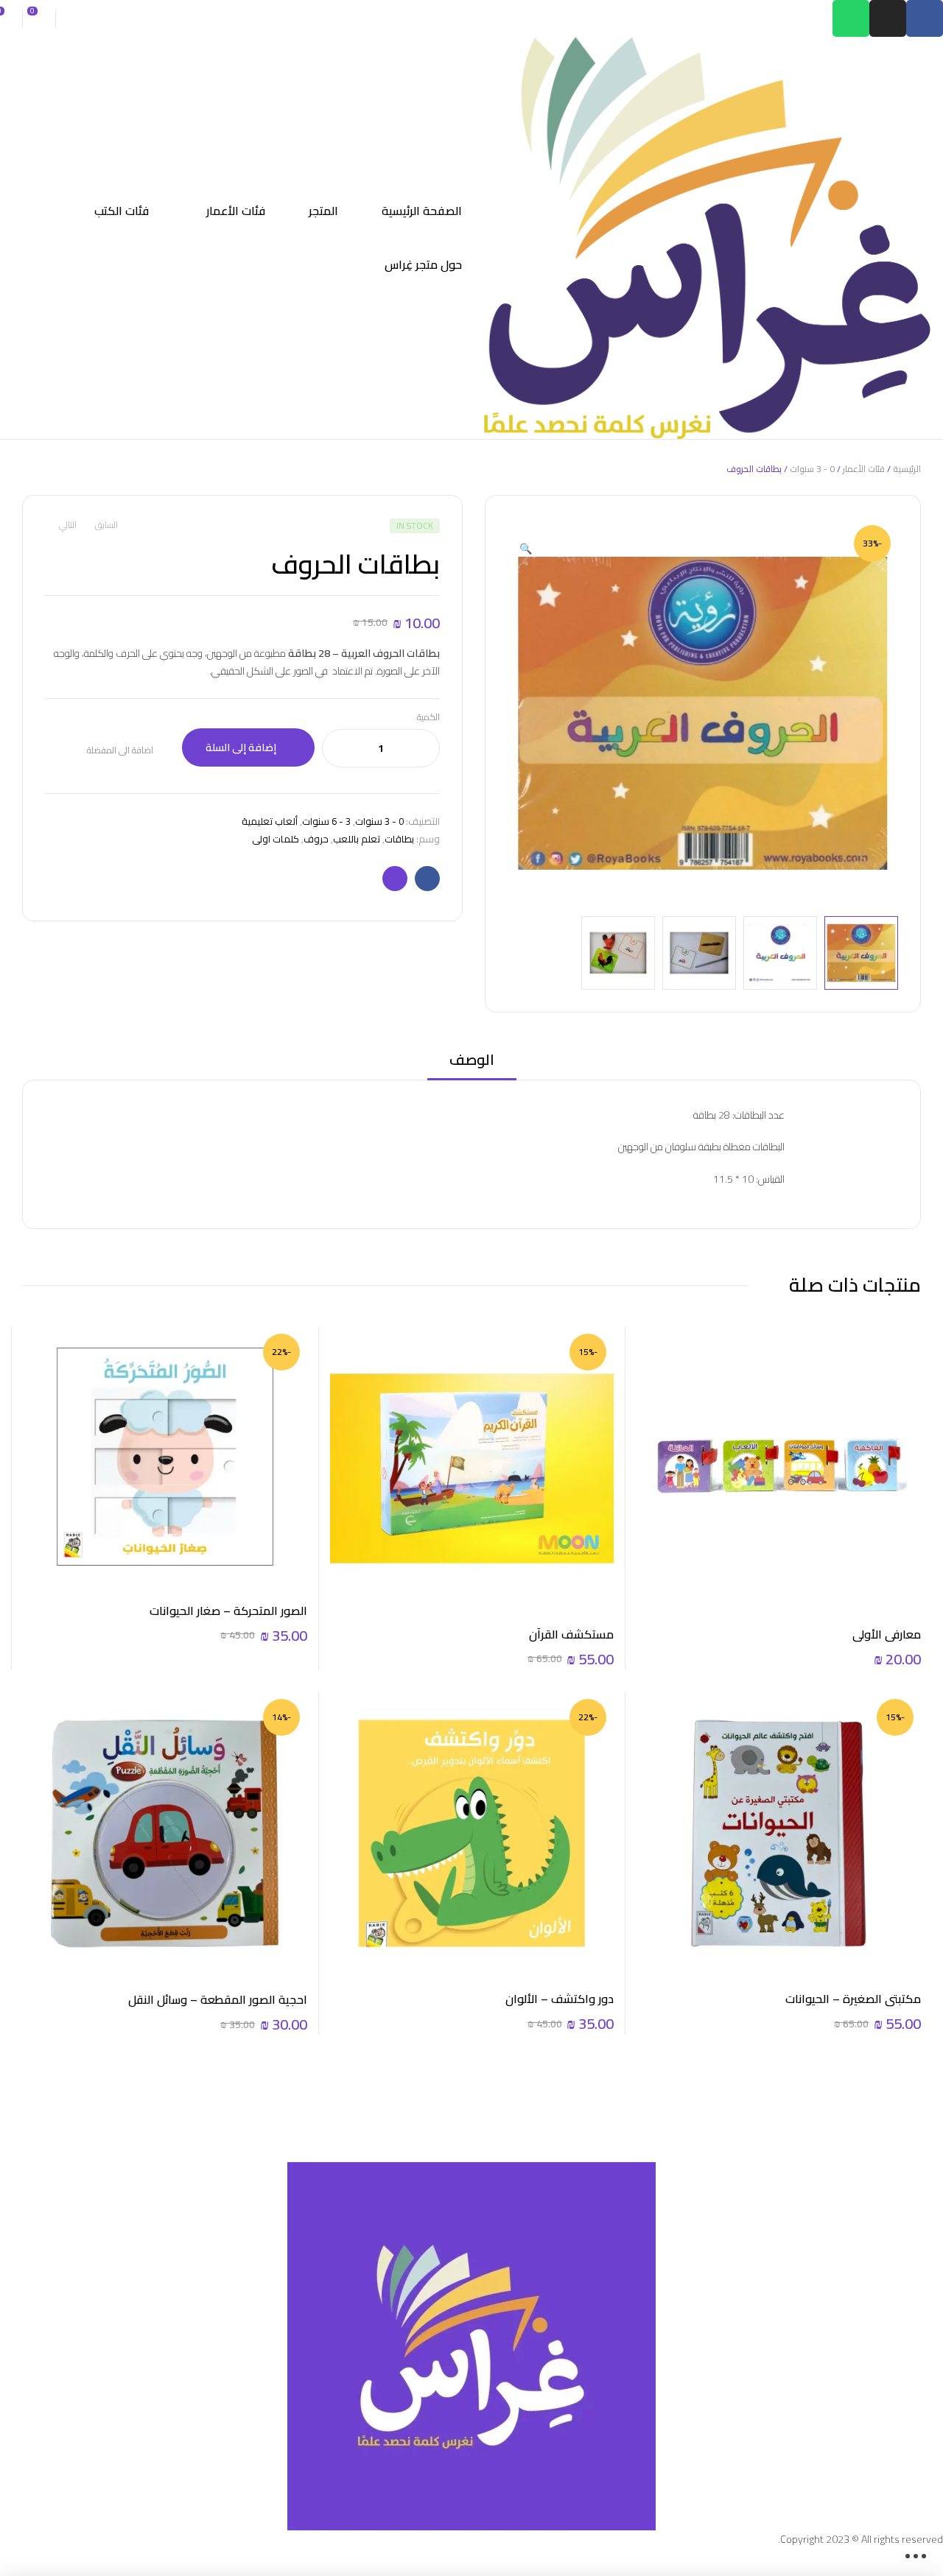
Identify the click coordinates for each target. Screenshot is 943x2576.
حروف (316, 839)
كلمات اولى (276, 839)
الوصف (472, 1061)
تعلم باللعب (357, 839)
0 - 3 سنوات (812, 469)
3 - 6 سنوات (326, 821)
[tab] (472, 1064)
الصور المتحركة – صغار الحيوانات (228, 1611)
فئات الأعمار (864, 469)
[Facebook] (925, 18)
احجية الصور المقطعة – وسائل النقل (218, 1999)
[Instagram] (888, 18)
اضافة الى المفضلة (120, 750)
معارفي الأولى (887, 1634)
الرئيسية (907, 469)
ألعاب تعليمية (270, 821)
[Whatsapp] (851, 18)
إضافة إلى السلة (241, 747)
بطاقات (399, 839)
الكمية (428, 718)
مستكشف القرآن (571, 1634)
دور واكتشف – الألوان (560, 1999)
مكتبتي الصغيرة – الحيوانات (853, 1999)
